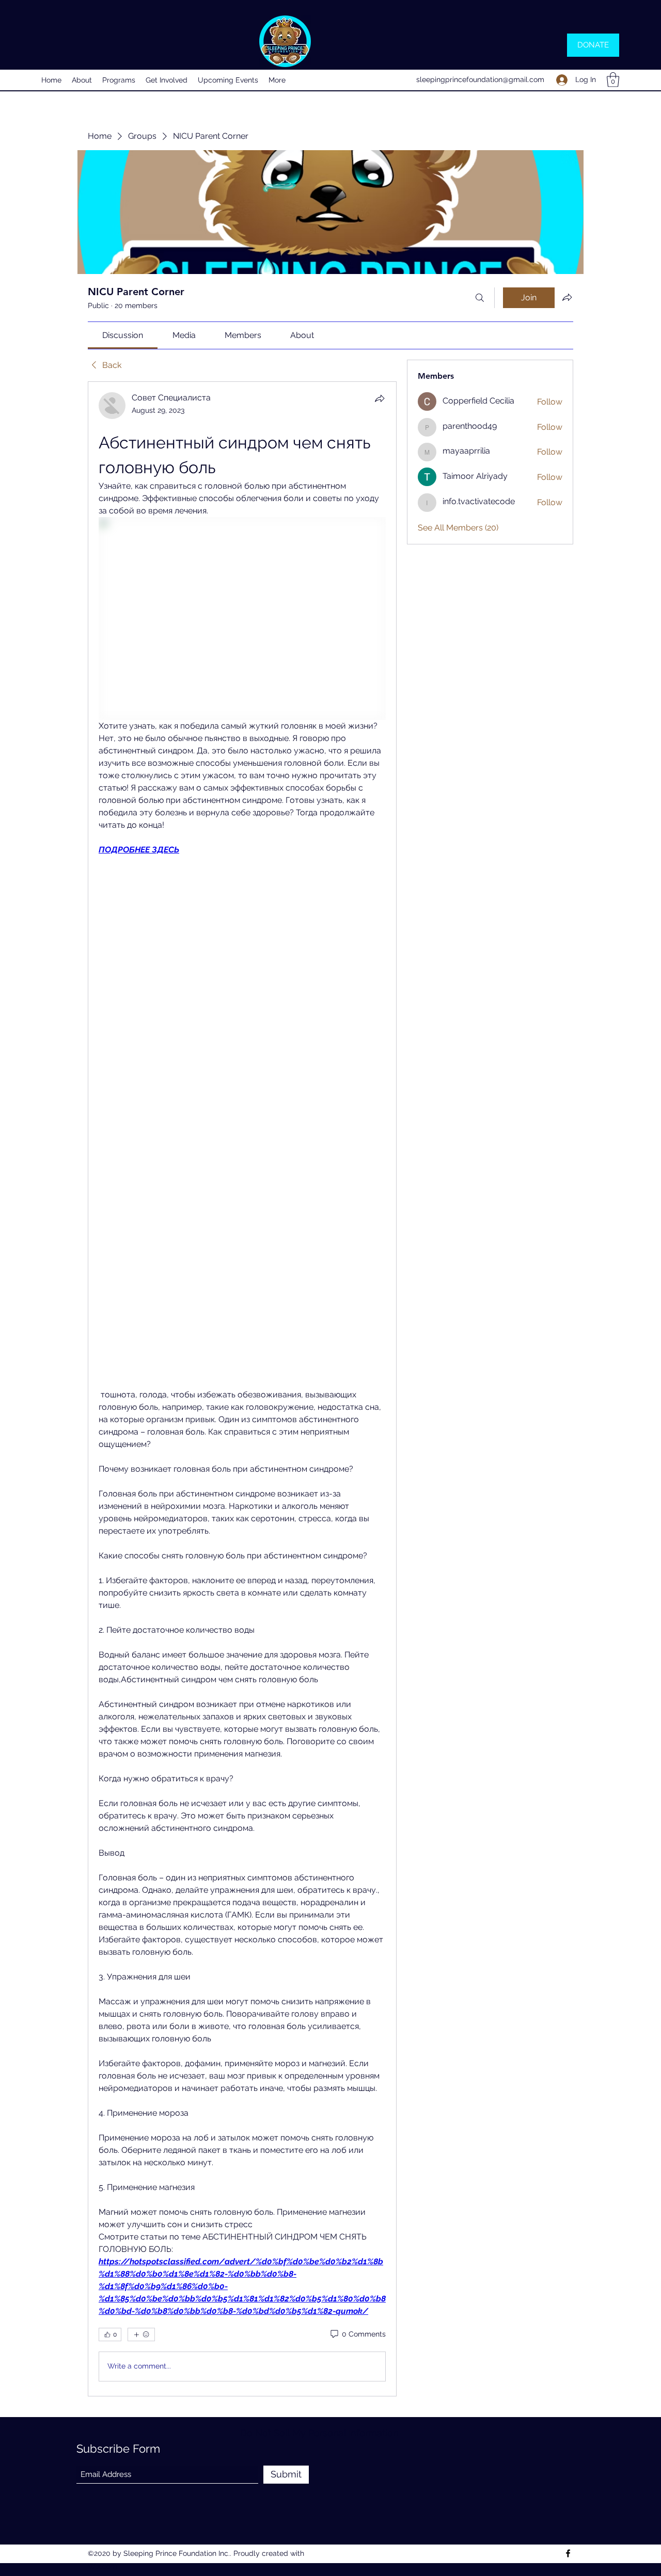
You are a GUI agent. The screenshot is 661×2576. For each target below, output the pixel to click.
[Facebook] (568, 2553)
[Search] (480, 298)
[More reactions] (141, 2335)
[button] (613, 80)
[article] (242, 1389)
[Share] (380, 398)
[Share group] (567, 297)
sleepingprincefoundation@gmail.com (480, 79)
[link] (123, 335)
